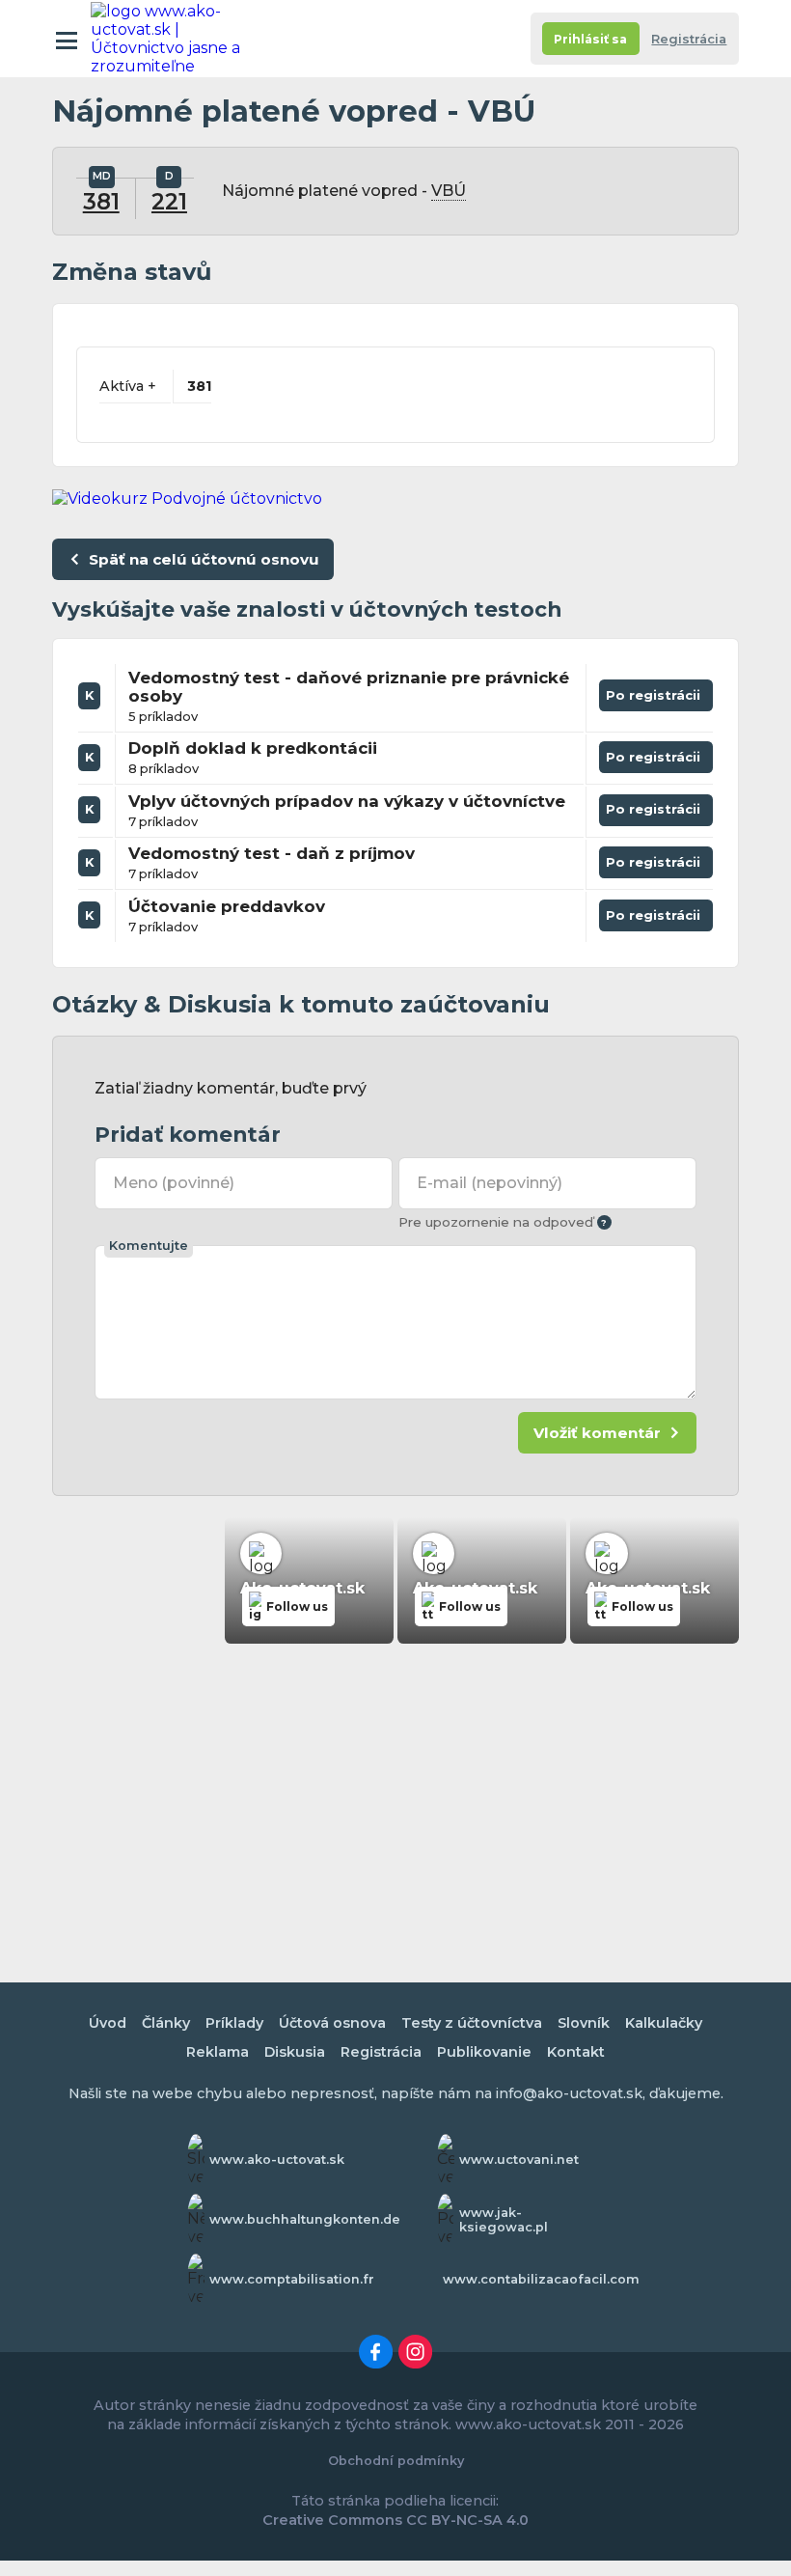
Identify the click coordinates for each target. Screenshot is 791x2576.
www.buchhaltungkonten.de (305, 2219)
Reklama (218, 2052)
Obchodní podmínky (396, 2461)
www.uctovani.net (519, 2160)
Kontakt (576, 2052)
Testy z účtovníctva (472, 2023)
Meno (174, 1183)
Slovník (584, 2023)
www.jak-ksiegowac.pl (504, 2220)
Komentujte (149, 1246)
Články (166, 2023)
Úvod (108, 2023)
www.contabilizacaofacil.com (541, 2279)
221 (169, 202)
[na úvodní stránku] (176, 39)
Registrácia (689, 39)
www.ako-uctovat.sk (277, 2160)
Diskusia (295, 2052)
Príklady (234, 2023)
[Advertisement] (395, 1800)
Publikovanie (484, 2052)
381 (101, 202)
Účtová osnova (332, 2023)
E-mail (489, 1183)
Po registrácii (656, 699)
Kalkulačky (664, 2023)
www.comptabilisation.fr (292, 2279)
